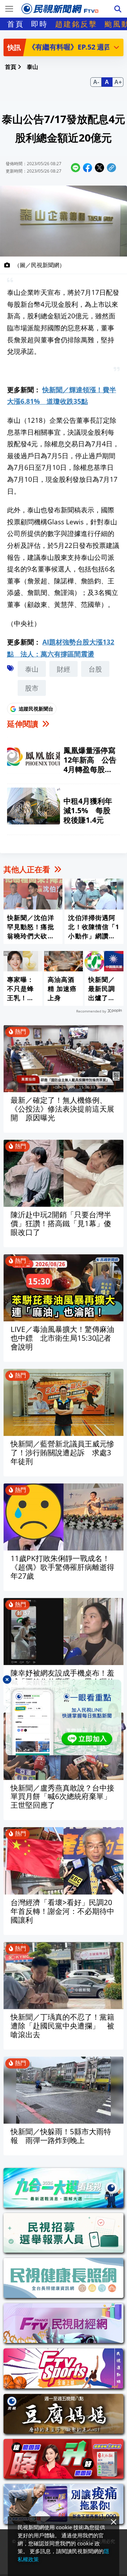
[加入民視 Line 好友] (64, 1717)
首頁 (16, 24)
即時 (40, 24)
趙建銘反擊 (76, 24)
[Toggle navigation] (9, 9)
